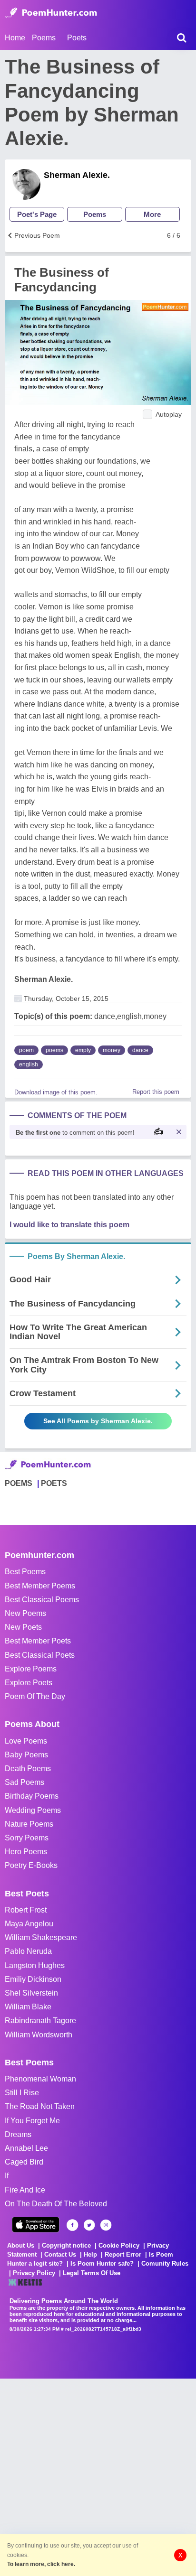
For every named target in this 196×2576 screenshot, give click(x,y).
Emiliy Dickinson (33, 1979)
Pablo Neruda (28, 1951)
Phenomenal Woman (40, 2079)
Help (90, 2254)
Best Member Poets (38, 1641)
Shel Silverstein (31, 1993)
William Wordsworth (39, 2035)
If (7, 2176)
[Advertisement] (98, 2476)
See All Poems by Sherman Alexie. (98, 1421)
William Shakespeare (41, 1937)
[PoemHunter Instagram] (106, 2225)
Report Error (123, 2254)
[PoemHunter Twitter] (89, 2225)
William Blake (28, 2007)
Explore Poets (29, 1683)
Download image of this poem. (56, 1092)
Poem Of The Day (35, 1696)
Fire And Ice (25, 2190)
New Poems (25, 1613)
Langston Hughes (35, 1965)
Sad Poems (24, 1782)
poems (54, 1050)
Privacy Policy (34, 2273)
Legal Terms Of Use (92, 2273)
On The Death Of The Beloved (56, 2204)
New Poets (23, 1627)
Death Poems (28, 1769)
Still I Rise (22, 2093)
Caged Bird (24, 2162)
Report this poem (156, 1092)
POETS (54, 1483)
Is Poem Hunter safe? (102, 2263)
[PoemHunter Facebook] (73, 2225)
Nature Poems (29, 1824)
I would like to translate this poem (69, 1225)
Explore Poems (31, 1669)
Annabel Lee (26, 2148)
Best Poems (25, 1572)
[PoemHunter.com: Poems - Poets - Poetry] (51, 13)
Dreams (18, 2134)
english (29, 1064)
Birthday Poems (32, 1796)
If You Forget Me (32, 2121)
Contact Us (60, 2254)
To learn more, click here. (41, 2564)
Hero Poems (26, 1852)
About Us (21, 2245)
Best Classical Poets (40, 1655)
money (112, 1050)
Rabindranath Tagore (40, 2021)
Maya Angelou (29, 1924)
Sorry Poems (27, 1838)
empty (83, 1050)
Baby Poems (26, 1755)
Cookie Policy (119, 2245)
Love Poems (26, 1741)
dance (140, 1050)
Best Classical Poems (42, 1600)
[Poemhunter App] (36, 2225)
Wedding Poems (33, 1810)
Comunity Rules (165, 2263)
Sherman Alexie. (77, 175)
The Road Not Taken (40, 2106)
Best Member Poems (40, 1586)
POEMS (19, 1483)
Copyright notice (66, 2245)
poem (26, 1050)
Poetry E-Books (31, 1865)
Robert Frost (26, 1910)
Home (15, 38)
